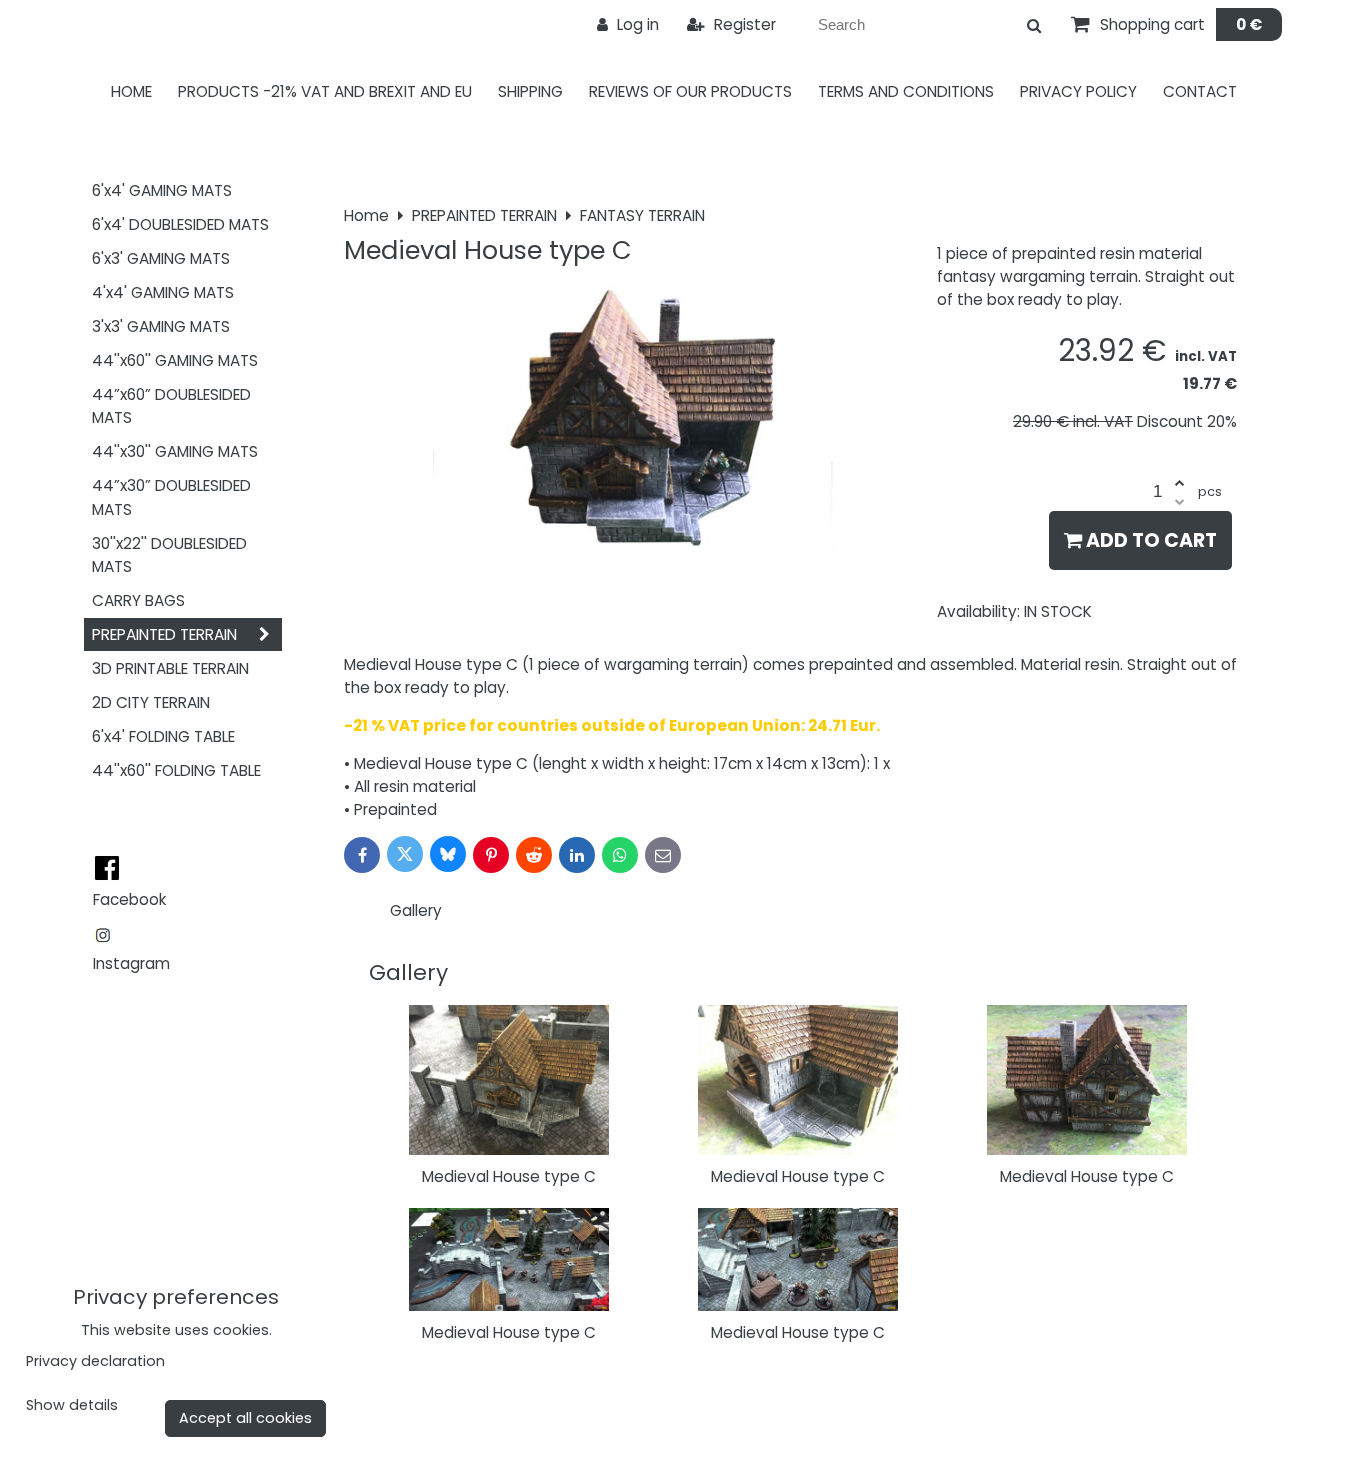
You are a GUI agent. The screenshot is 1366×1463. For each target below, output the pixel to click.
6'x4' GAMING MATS (162, 190)
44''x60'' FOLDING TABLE (176, 770)
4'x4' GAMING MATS (163, 292)
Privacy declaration (95, 1361)
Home (131, 91)
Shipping (530, 91)
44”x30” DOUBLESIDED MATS (171, 497)
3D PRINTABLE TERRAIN (170, 668)
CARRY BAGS (138, 600)
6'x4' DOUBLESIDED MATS (180, 224)
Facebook (129, 899)
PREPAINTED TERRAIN (164, 634)
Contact (1200, 91)
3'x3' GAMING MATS (161, 326)
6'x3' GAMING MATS (161, 258)
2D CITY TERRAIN (151, 702)
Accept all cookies (245, 1418)
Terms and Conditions (906, 91)
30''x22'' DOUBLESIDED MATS (169, 555)
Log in (636, 24)
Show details (72, 1406)
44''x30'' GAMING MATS (175, 451)
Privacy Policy (1078, 91)
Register (743, 24)
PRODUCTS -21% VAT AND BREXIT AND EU (325, 91)
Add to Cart (1149, 540)
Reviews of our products (690, 91)
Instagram (131, 963)
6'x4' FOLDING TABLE (163, 736)
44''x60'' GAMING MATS (175, 360)
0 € (1249, 24)
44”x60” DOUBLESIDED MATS (171, 406)
